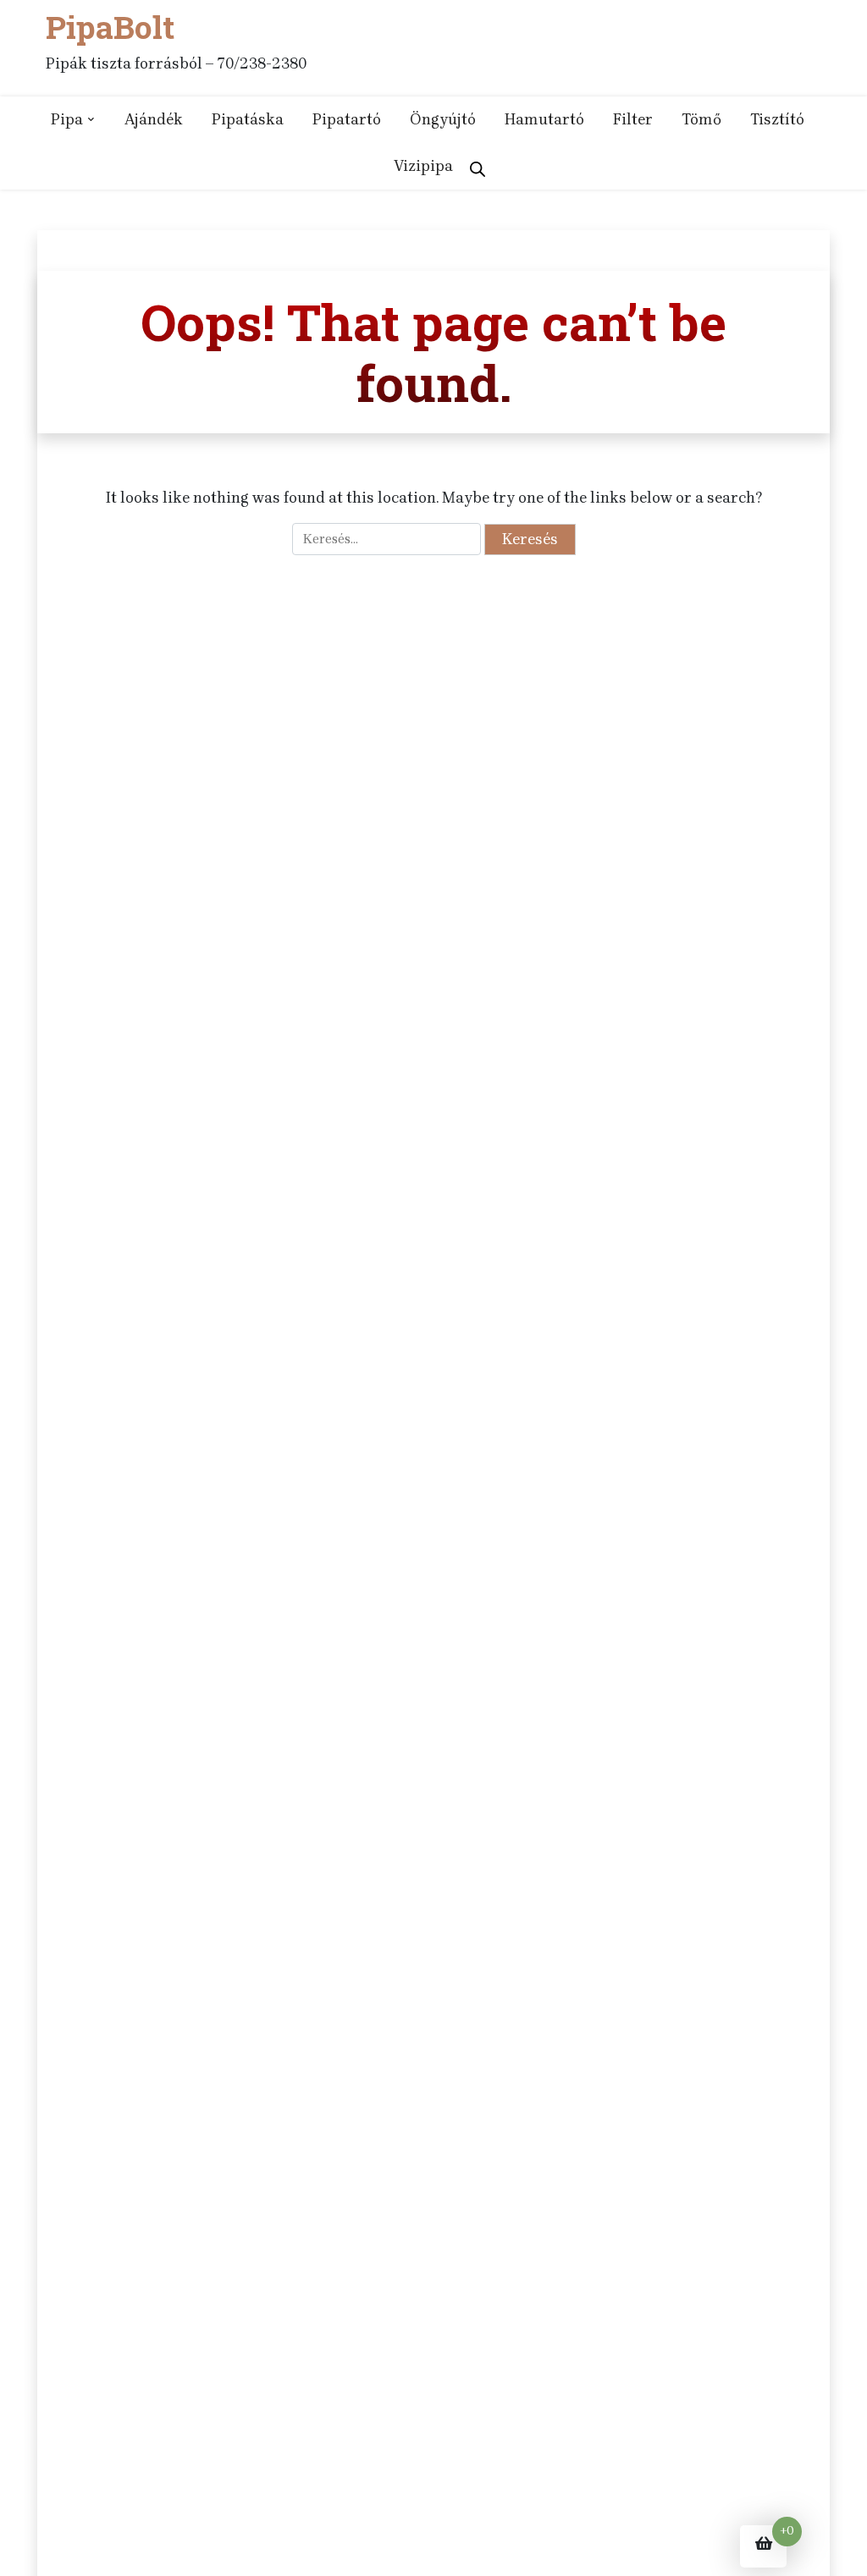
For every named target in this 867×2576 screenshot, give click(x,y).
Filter (633, 119)
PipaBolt (110, 28)
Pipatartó (347, 119)
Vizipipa (423, 166)
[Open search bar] (478, 166)
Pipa (67, 119)
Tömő (701, 119)
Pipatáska (248, 119)
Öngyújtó (443, 119)
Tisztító (777, 119)
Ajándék (154, 119)
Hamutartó (544, 119)
